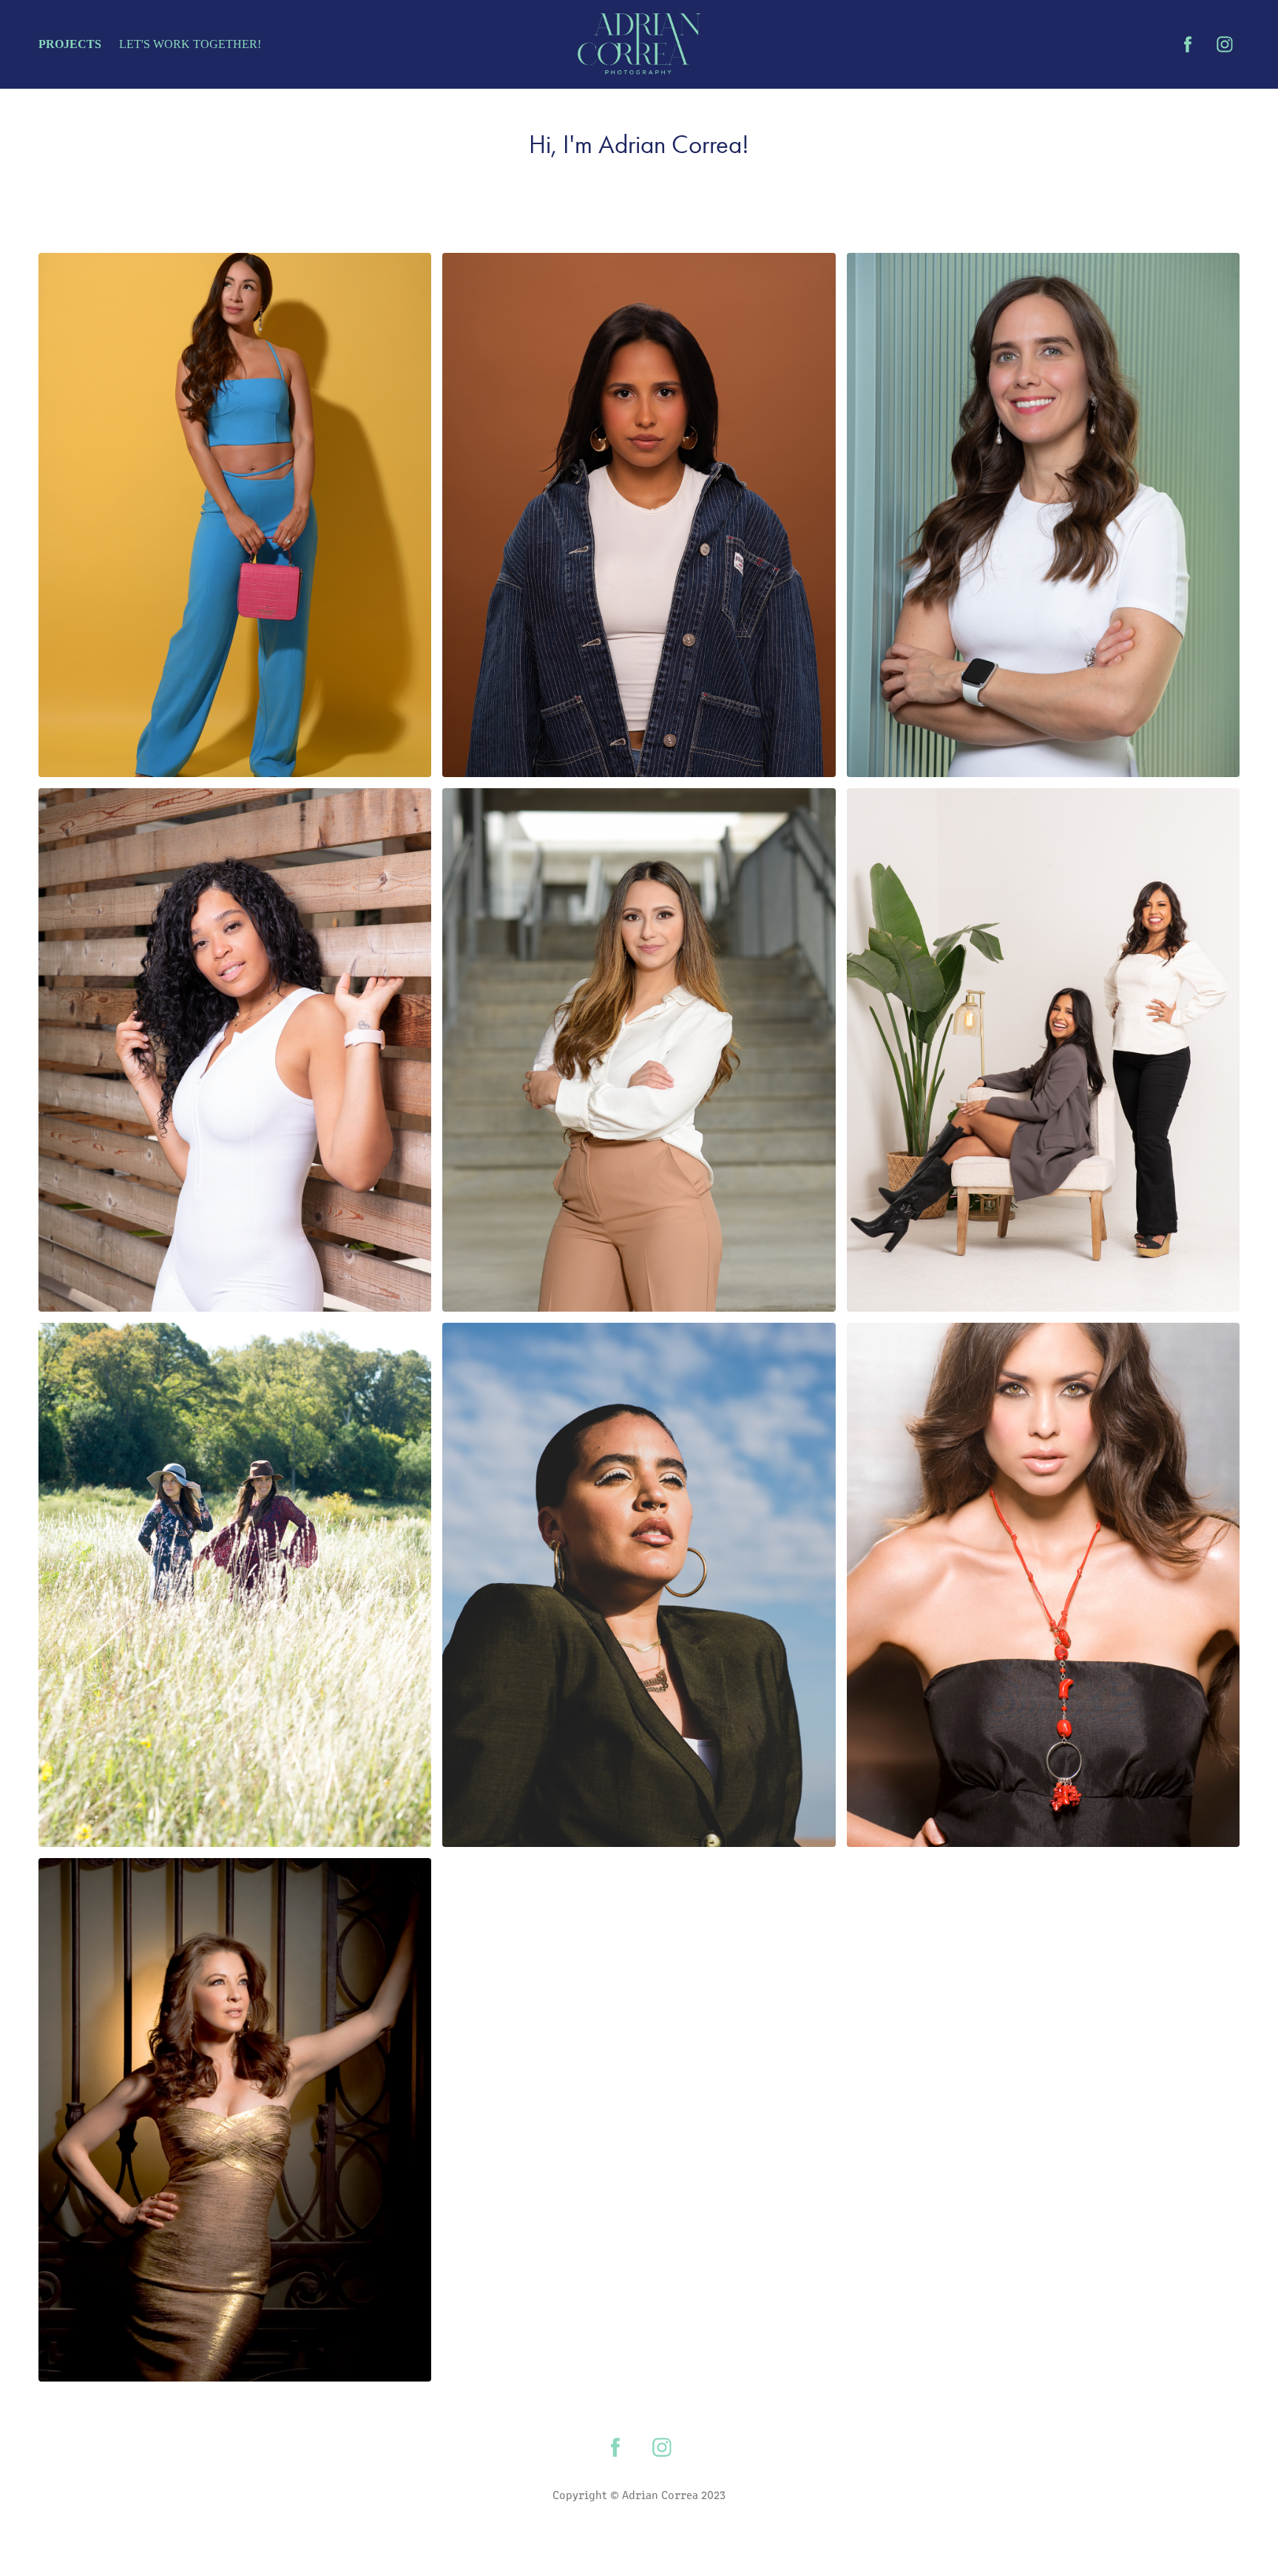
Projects (70, 44)
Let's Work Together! (190, 44)
